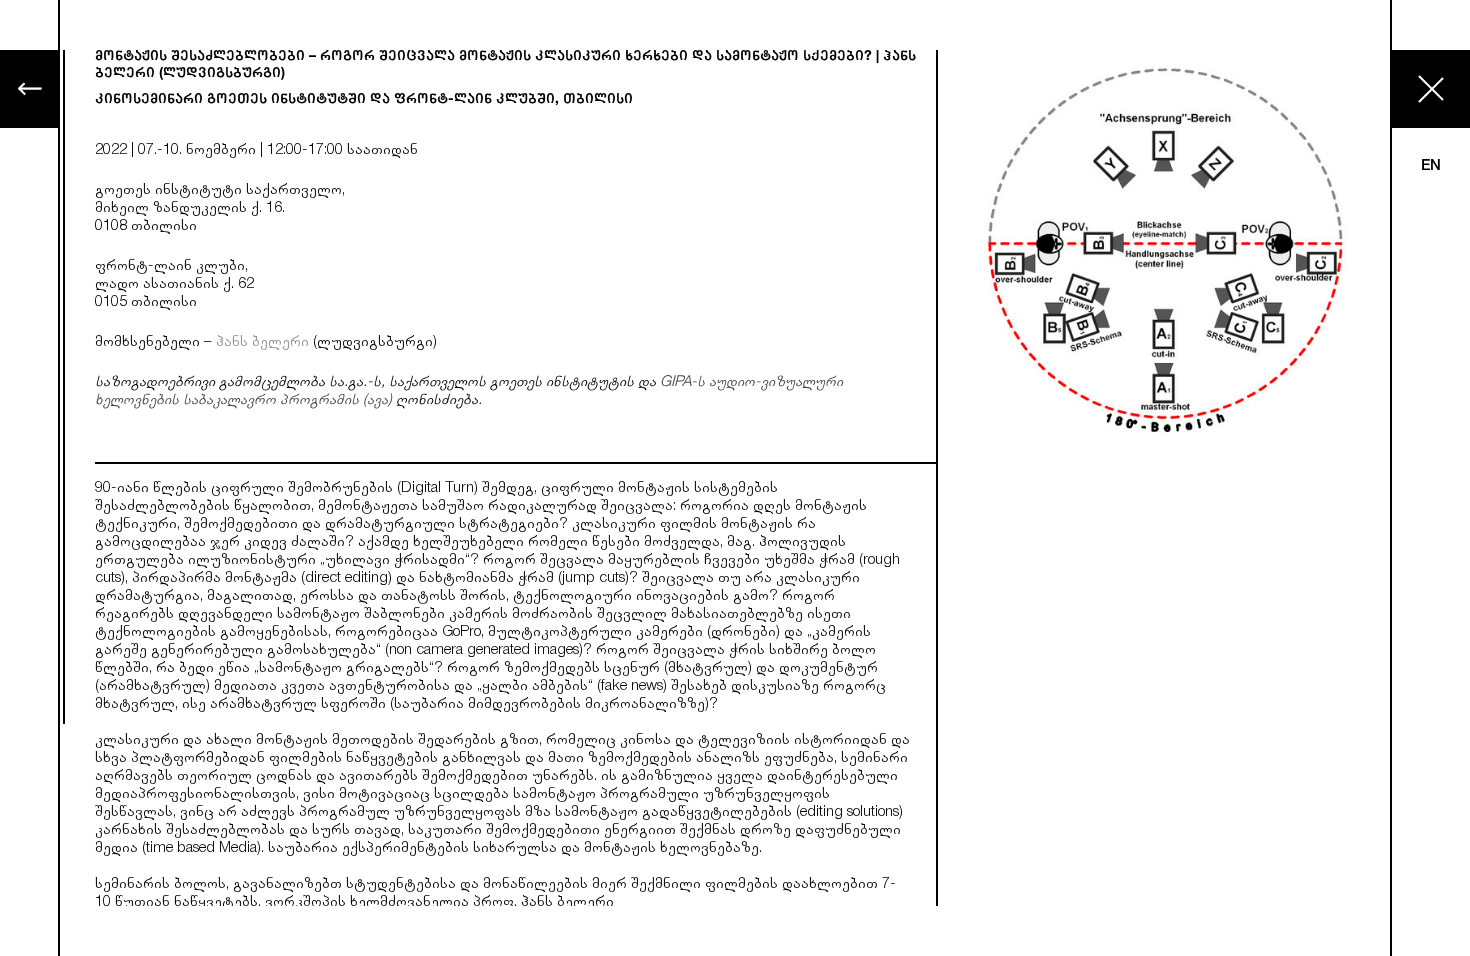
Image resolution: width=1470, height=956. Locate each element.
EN (1431, 166)
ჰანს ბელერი (262, 343)
